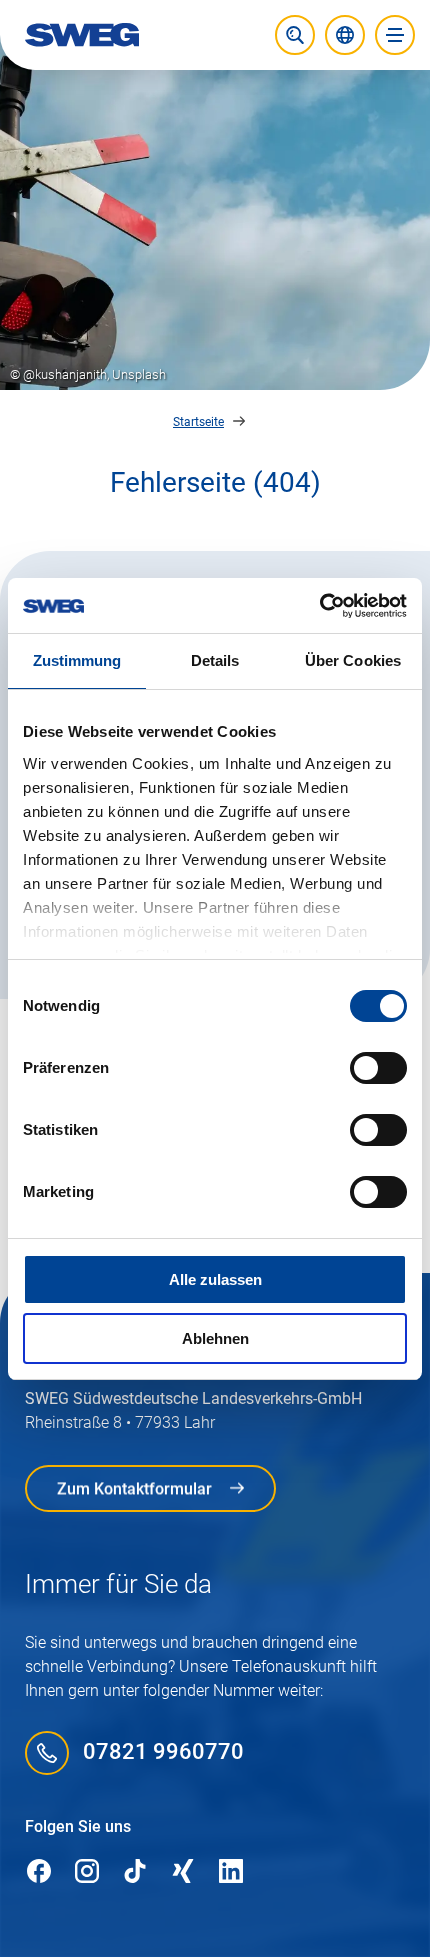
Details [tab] (215, 660)
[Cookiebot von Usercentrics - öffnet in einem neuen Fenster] (319, 606)
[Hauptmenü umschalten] (395, 35)
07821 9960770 (163, 1752)
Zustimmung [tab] (77, 660)
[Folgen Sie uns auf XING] (183, 1872)
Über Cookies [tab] (353, 660)
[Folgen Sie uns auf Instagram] (87, 1872)
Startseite (198, 422)
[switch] (378, 1068)
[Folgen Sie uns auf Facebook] (39, 1872)
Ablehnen (215, 1338)
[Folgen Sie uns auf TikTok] (135, 1872)
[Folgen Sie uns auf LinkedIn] (231, 1872)
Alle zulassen (215, 1279)
